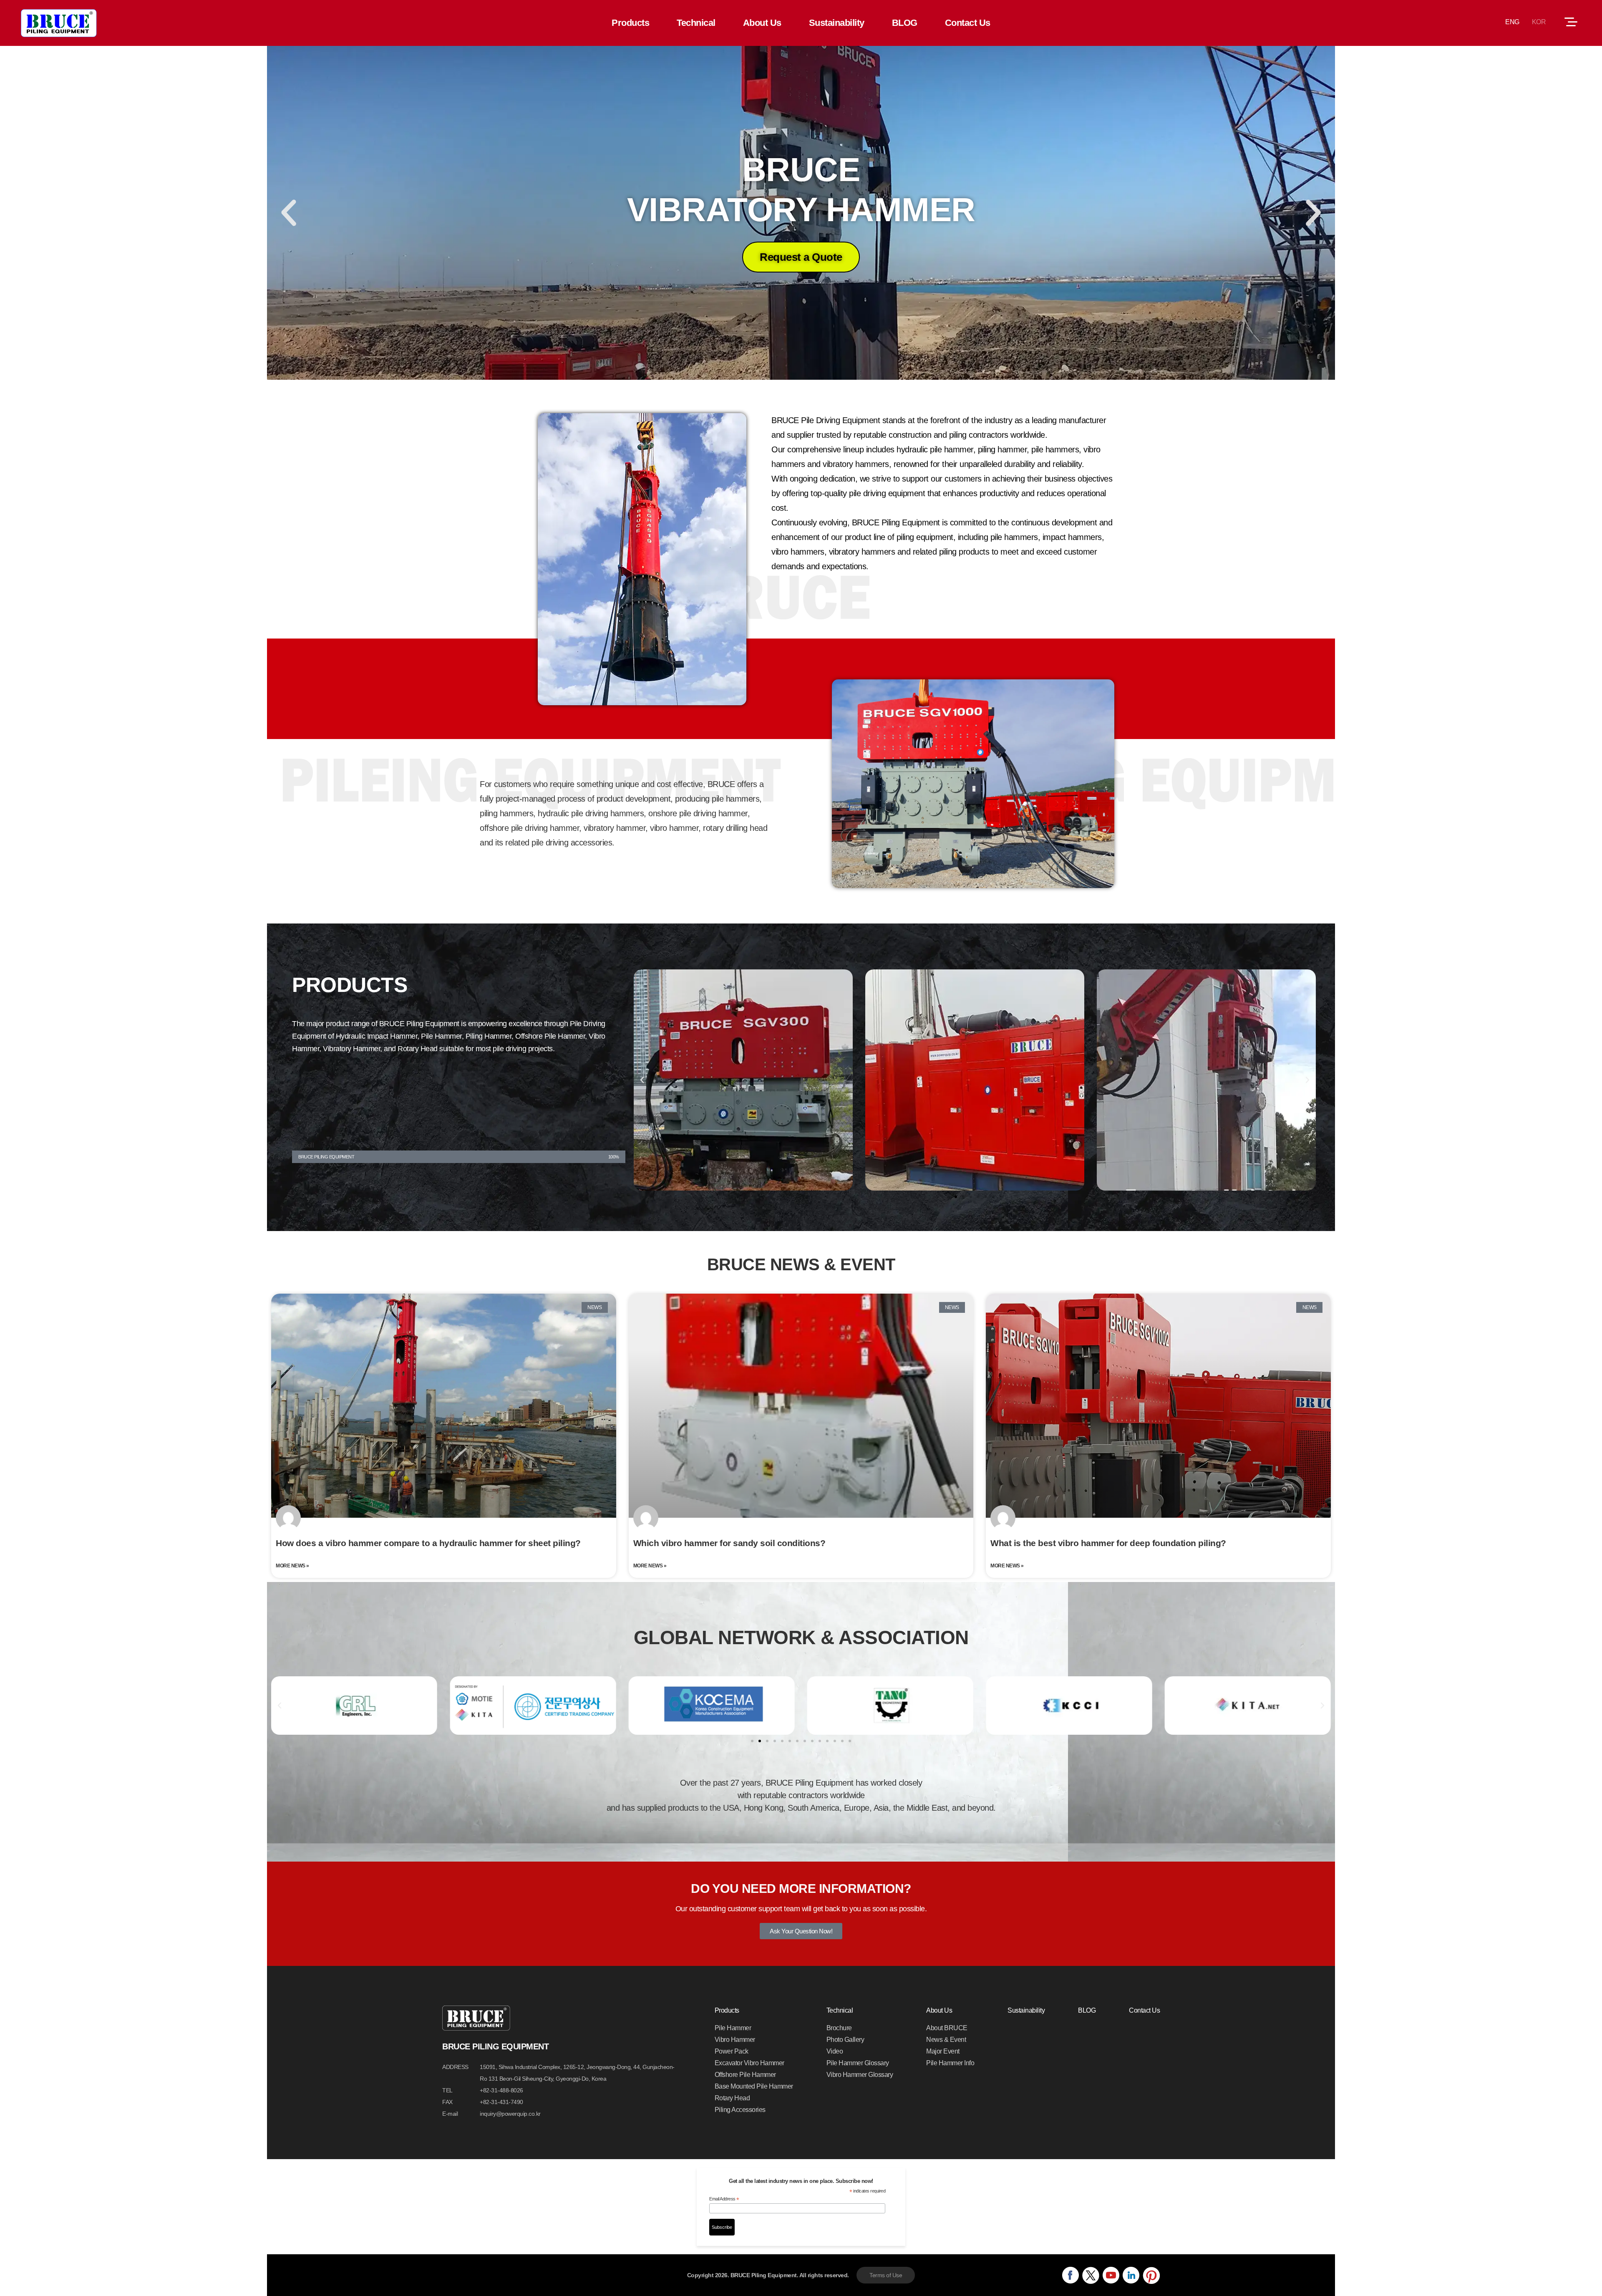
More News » (292, 1566)
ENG (1512, 22)
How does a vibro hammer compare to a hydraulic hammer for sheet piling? (428, 1543)
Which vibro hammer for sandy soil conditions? (729, 1543)
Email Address (724, 2199)
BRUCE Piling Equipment (59, 23)
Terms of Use (886, 2275)
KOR (1539, 22)
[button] (289, 213)
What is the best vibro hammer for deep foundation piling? (1108, 1543)
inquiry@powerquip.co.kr (510, 2114)
